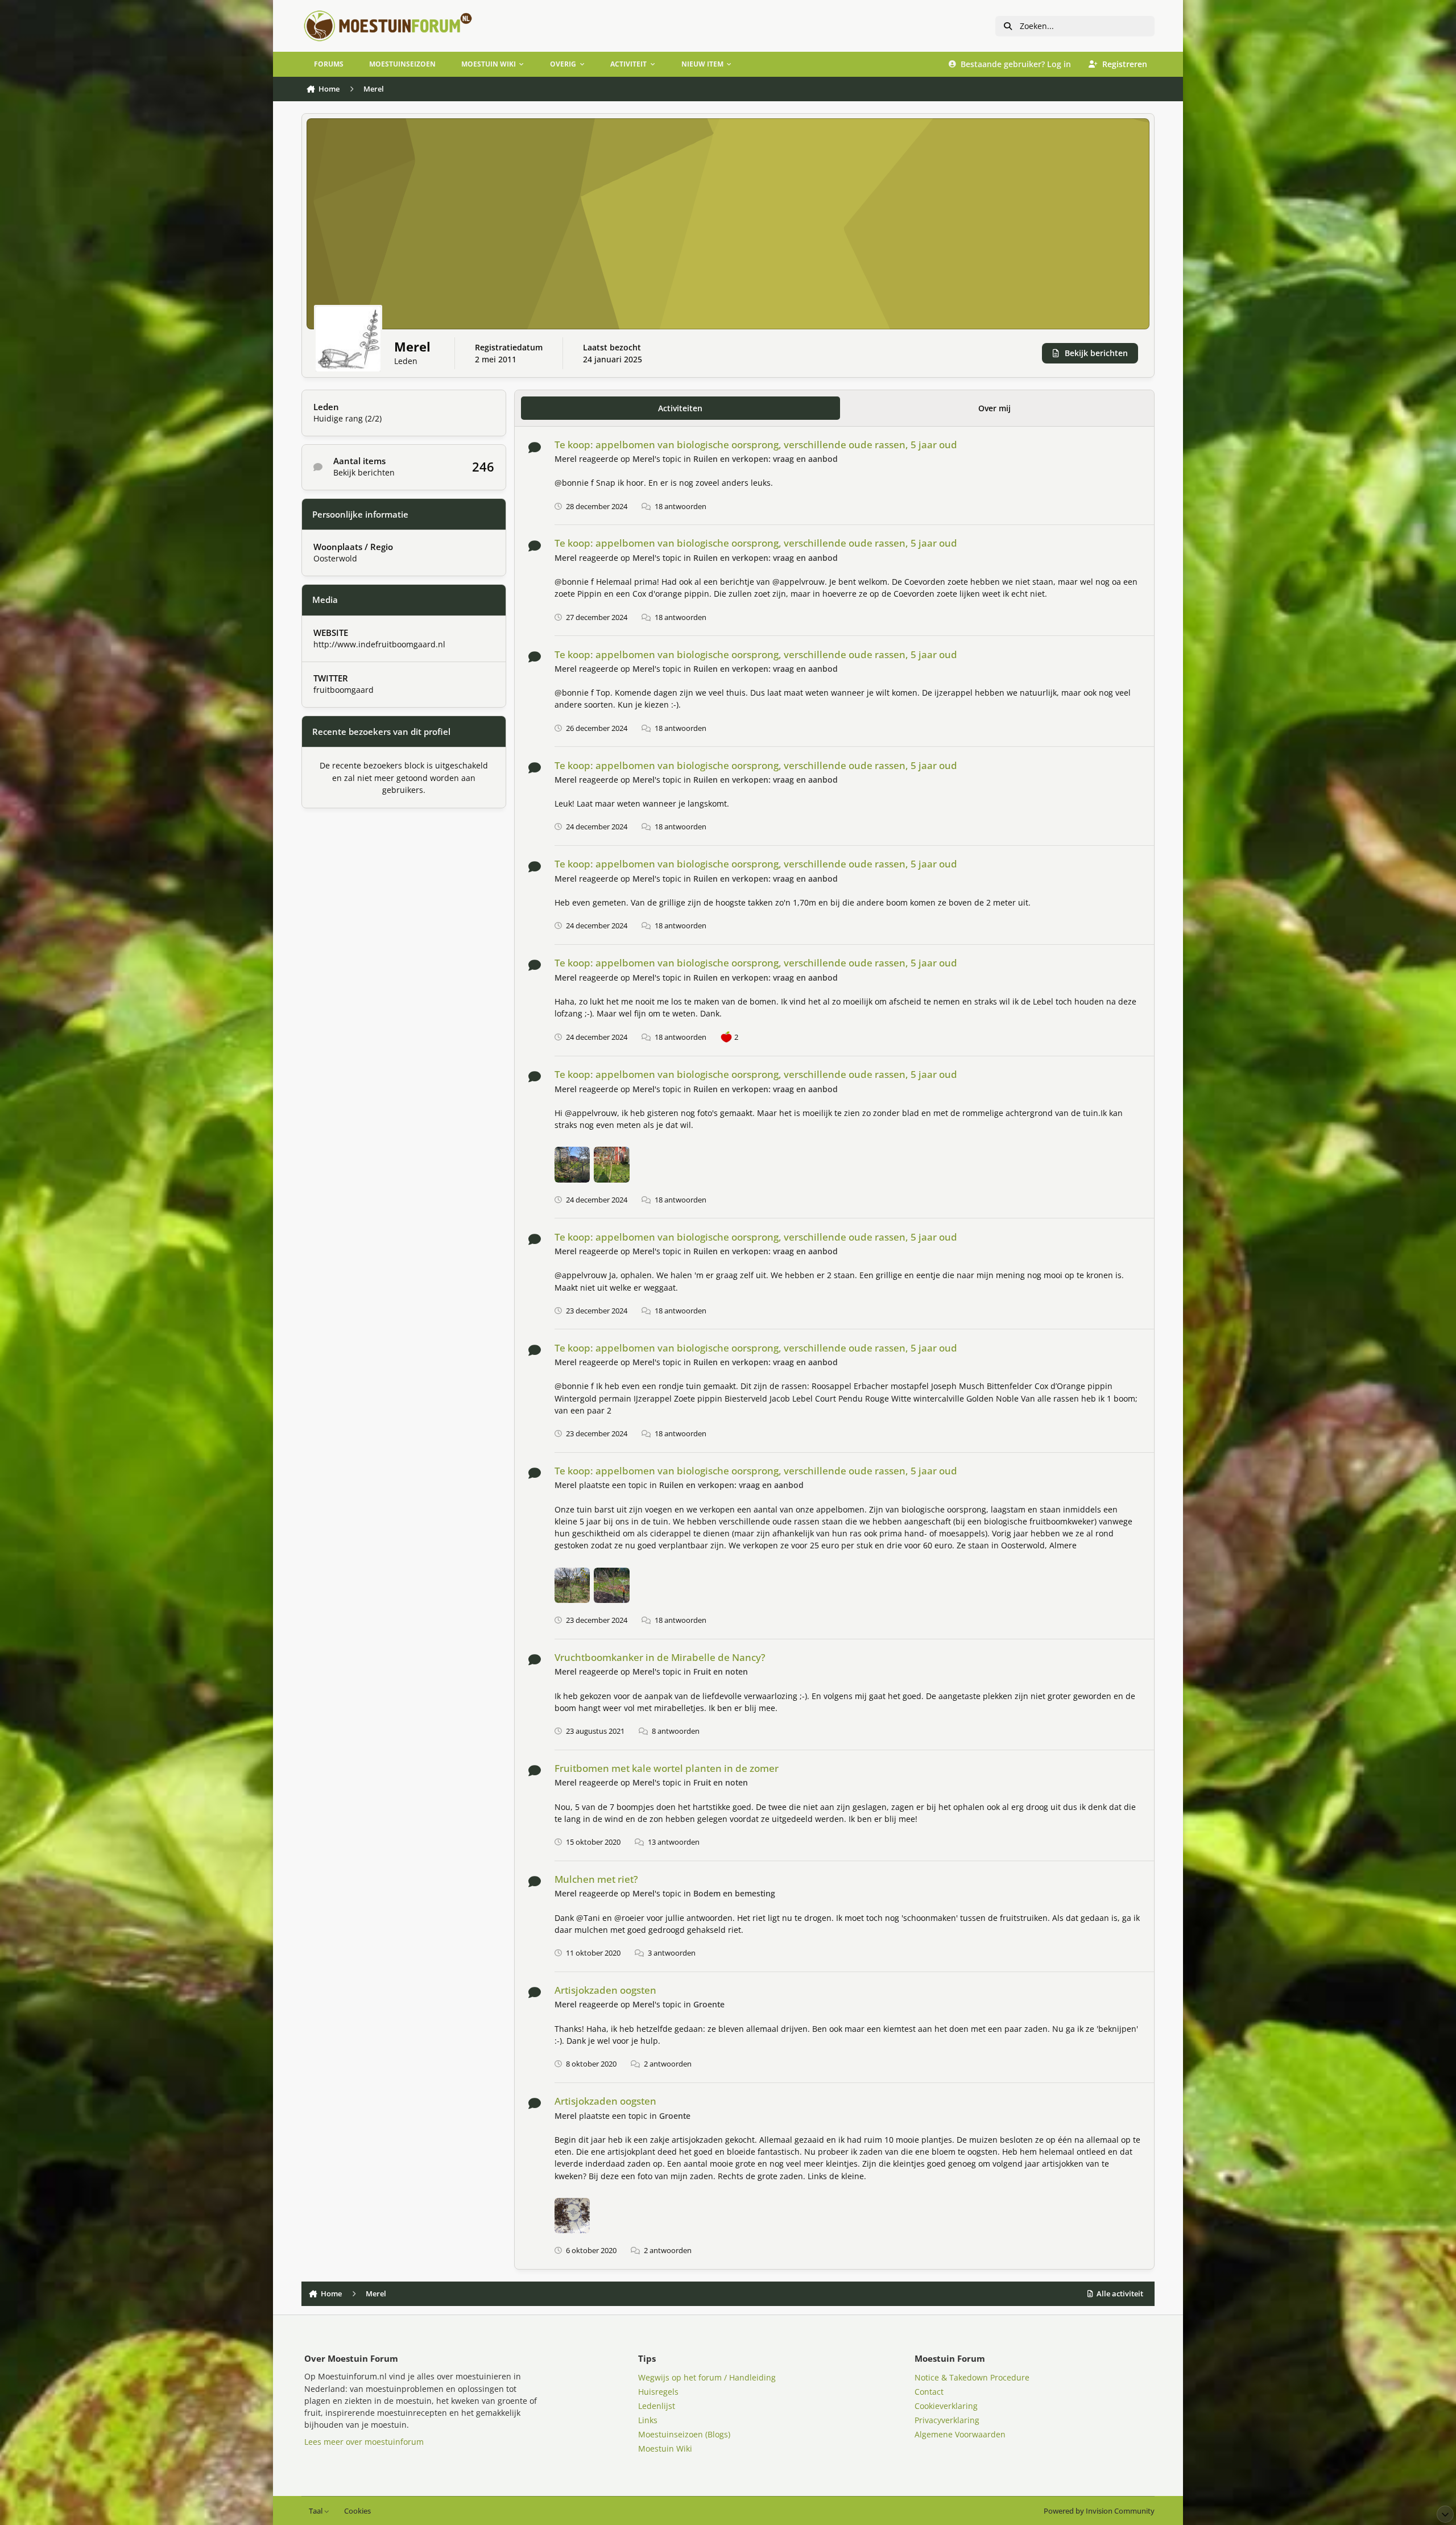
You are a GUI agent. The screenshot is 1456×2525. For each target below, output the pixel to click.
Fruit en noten (721, 1671)
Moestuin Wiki (665, 2448)
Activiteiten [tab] (680, 408)
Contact (929, 2392)
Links (648, 2420)
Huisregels (658, 2392)
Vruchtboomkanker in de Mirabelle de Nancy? (660, 1657)
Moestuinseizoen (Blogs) (684, 2434)
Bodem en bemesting (734, 1893)
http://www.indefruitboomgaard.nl (379, 644)
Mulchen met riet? (596, 1879)
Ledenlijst (657, 2406)
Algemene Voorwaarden (960, 2434)
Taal (317, 2511)
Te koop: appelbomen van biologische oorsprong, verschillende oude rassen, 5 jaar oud (756, 445)
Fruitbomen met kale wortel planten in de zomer (667, 1768)
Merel (566, 459)
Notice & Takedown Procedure (972, 2377)
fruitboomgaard (344, 690)
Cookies (357, 2511)
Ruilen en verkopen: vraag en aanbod (766, 459)
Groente (709, 2004)
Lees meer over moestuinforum (364, 2442)
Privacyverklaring (947, 2420)
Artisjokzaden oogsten (605, 1990)
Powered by (1099, 2511)
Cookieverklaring (946, 2406)
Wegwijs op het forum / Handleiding (707, 2377)
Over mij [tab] (994, 408)
